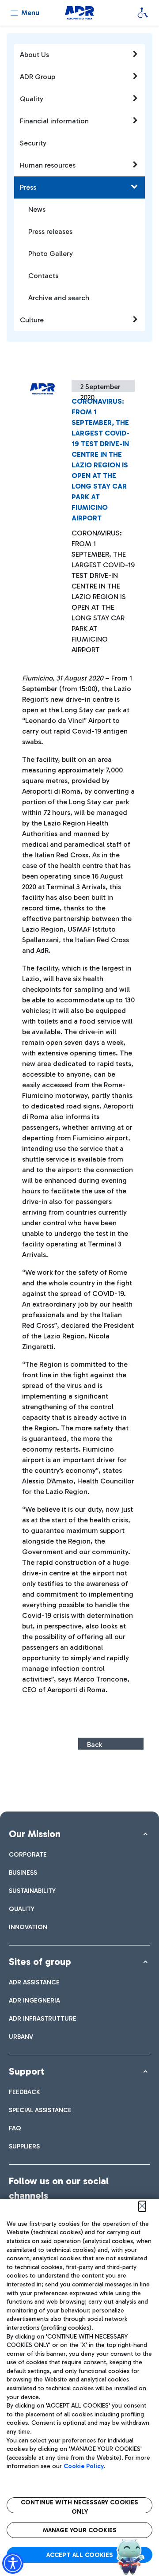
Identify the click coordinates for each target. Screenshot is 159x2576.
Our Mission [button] (35, 1834)
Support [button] (26, 2071)
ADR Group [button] (38, 77)
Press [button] (28, 187)
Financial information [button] (54, 121)
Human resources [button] (48, 165)
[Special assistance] (143, 13)
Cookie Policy (84, 2466)
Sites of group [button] (40, 1962)
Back (95, 1745)
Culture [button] (32, 320)
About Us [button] (34, 55)
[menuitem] (28, 1855)
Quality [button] (32, 99)
